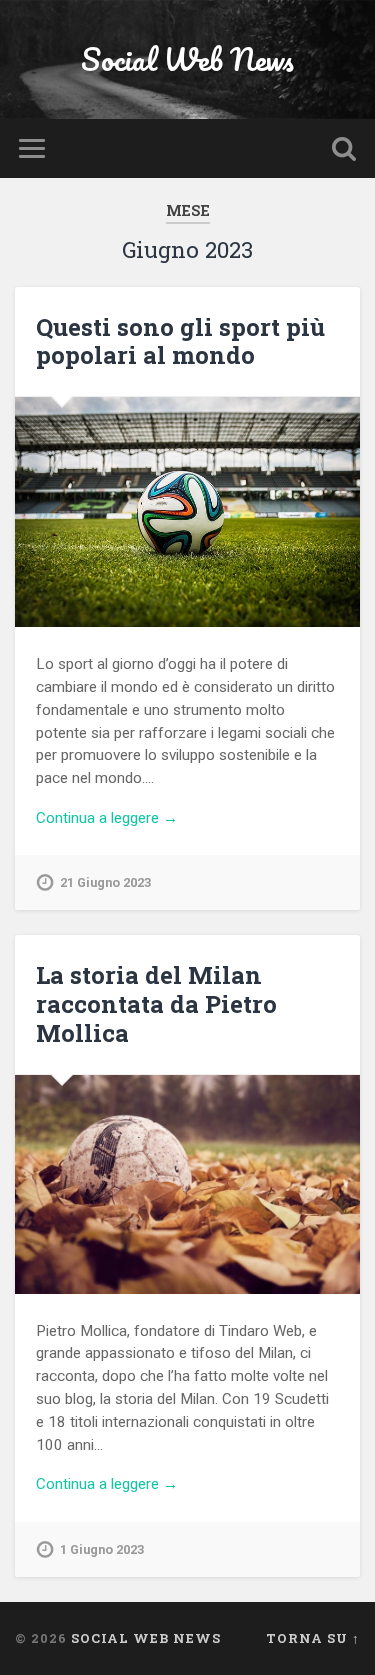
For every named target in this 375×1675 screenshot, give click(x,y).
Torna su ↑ (313, 1638)
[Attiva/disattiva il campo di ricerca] (344, 148)
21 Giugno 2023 (105, 882)
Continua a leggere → (107, 818)
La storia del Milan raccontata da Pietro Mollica (156, 1004)
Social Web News (187, 59)
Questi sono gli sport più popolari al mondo (180, 341)
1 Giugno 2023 (102, 1549)
